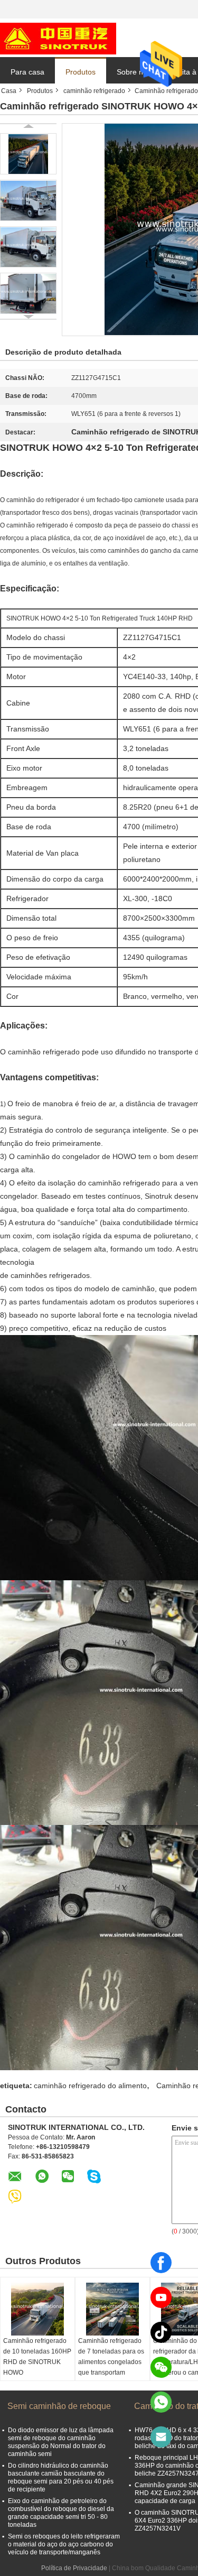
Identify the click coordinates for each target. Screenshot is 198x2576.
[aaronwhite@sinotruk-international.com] (161, 2437)
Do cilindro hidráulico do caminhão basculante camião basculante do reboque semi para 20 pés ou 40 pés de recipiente (61, 2477)
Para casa (27, 72)
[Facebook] (161, 2263)
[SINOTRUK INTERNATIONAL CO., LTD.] (58, 38)
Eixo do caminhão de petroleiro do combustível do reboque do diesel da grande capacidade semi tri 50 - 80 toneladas (61, 2513)
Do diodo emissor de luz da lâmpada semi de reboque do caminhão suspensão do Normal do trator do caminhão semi (61, 2442)
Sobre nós (134, 72)
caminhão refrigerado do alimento (90, 2086)
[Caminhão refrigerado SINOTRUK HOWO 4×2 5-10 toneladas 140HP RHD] (28, 154)
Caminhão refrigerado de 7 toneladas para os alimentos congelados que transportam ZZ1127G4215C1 (111, 2362)
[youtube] (161, 2297)
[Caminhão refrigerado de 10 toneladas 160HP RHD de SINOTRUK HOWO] (37, 2309)
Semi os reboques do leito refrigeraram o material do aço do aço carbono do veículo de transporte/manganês (64, 2544)
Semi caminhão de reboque (59, 2406)
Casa (9, 91)
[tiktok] (161, 2332)
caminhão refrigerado (94, 91)
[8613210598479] (161, 2402)
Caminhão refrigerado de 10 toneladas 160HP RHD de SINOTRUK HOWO (37, 2357)
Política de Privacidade (74, 2568)
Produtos (81, 72)
